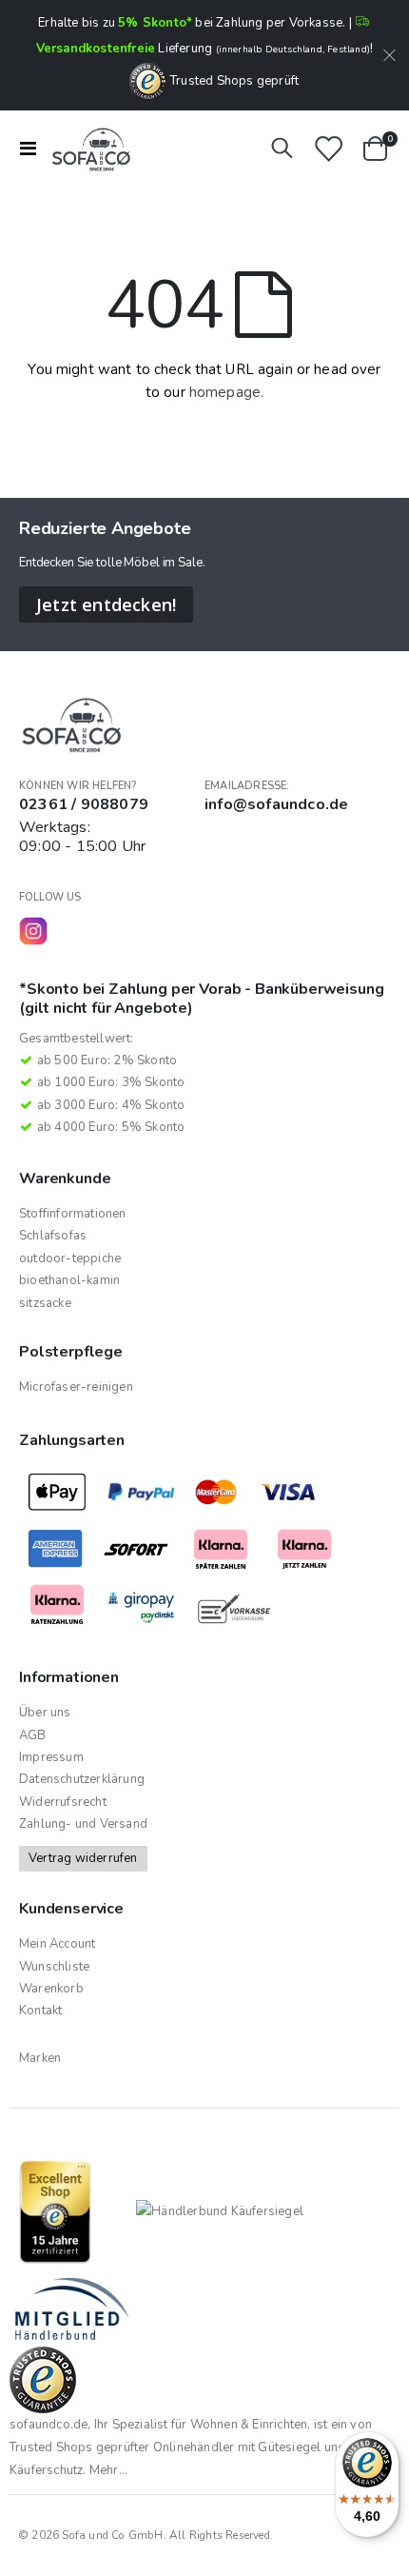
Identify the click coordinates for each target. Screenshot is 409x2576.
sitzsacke (45, 1303)
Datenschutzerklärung (82, 1779)
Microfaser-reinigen (76, 1387)
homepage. (226, 392)
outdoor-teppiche (70, 1258)
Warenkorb (51, 1989)
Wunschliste (54, 1967)
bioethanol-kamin (69, 1280)
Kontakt (40, 2011)
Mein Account (57, 1944)
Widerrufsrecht (63, 1802)
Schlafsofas (53, 1236)
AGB (33, 1735)
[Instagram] (33, 931)
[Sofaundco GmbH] (88, 149)
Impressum (51, 1757)
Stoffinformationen (73, 1214)
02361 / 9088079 (84, 804)
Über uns (45, 1713)
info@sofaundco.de (276, 804)
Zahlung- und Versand (83, 1824)
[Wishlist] (328, 149)
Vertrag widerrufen (83, 1858)
